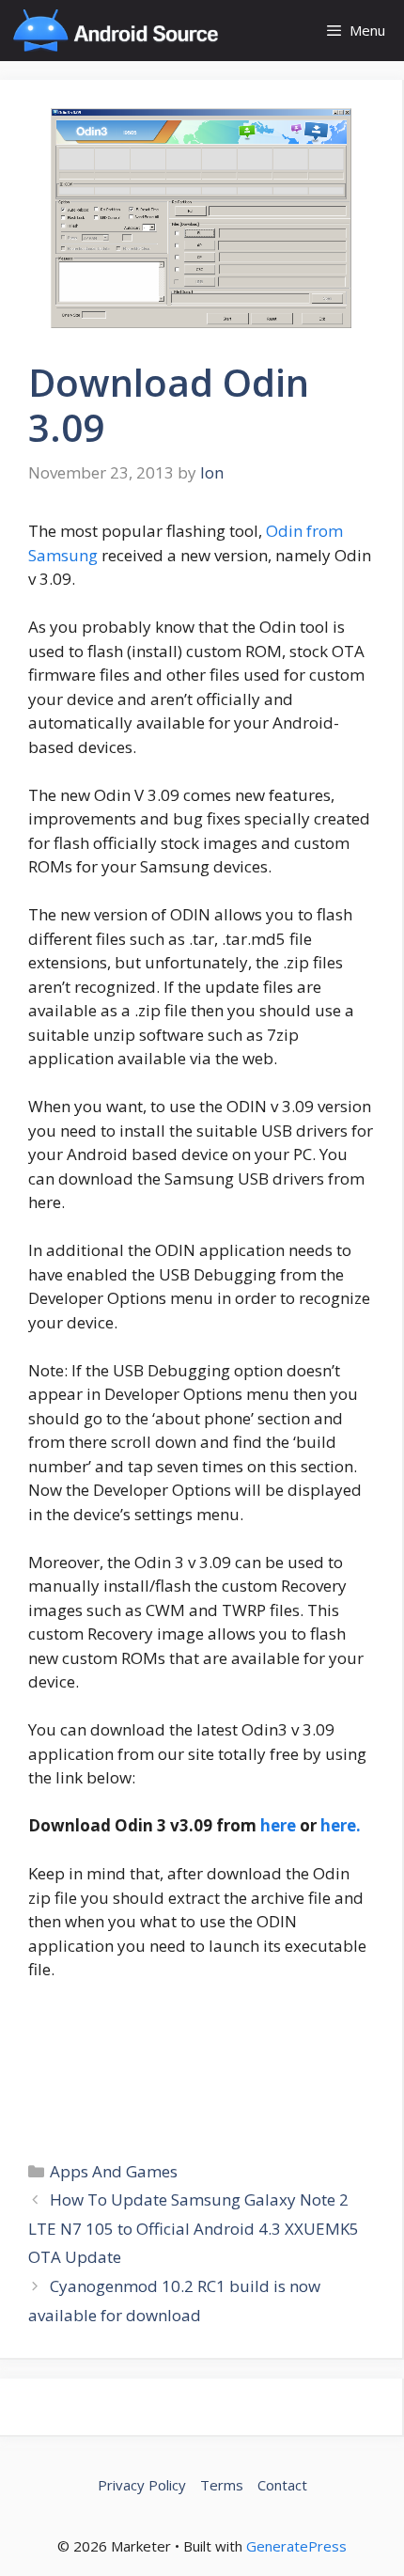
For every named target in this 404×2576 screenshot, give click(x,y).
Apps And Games (114, 2171)
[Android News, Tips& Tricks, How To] (115, 31)
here (280, 1825)
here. (341, 1825)
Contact (282, 2485)
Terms (222, 2485)
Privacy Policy (142, 2485)
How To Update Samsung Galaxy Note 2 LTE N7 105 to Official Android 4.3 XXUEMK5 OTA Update (194, 2228)
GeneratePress (296, 2546)
